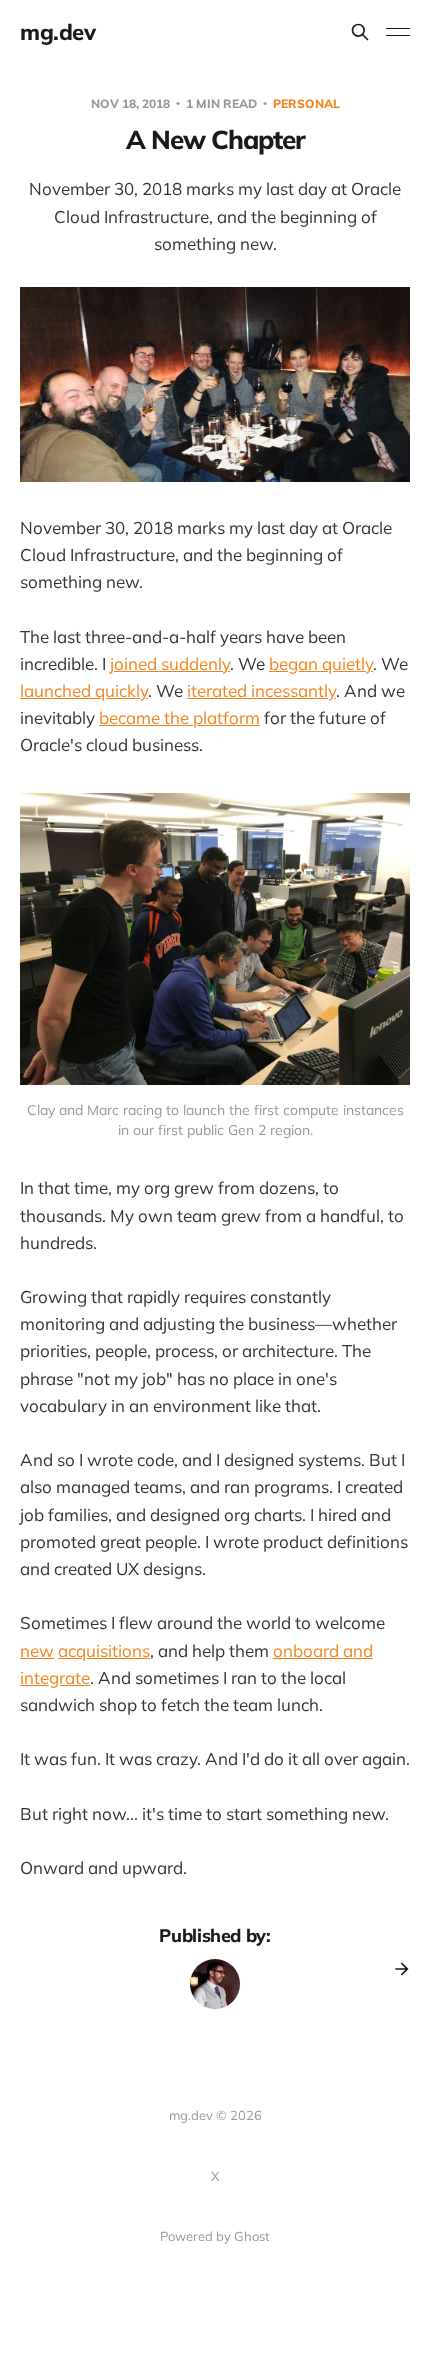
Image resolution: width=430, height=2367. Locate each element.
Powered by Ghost (215, 2236)
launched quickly (84, 690)
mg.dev (57, 32)
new (37, 1650)
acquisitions (104, 1650)
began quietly (321, 663)
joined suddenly (170, 663)
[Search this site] (360, 32)
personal (306, 103)
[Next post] (395, 1969)
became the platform (179, 717)
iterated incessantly (261, 690)
